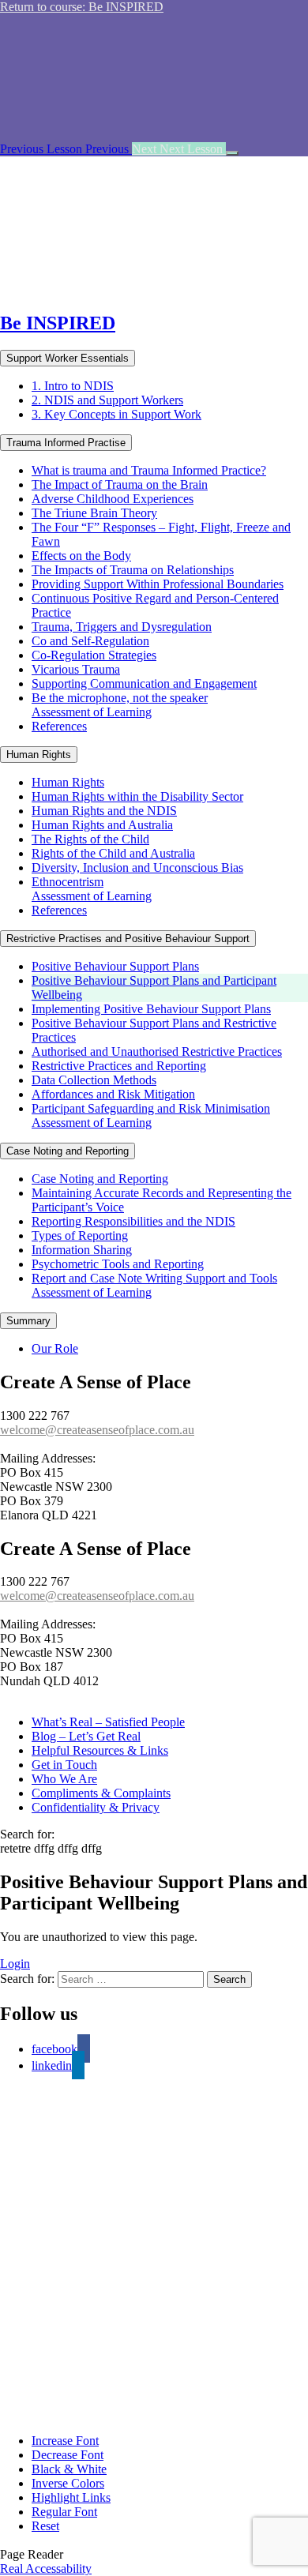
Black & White (69, 2469)
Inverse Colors (68, 2483)
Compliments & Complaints (101, 1793)
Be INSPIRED (58, 323)
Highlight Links (71, 2497)
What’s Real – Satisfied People (108, 1722)
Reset (45, 2526)
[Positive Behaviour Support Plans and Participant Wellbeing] (150, 289)
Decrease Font (68, 2455)
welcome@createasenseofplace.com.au (97, 1430)
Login (15, 1964)
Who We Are (64, 1779)
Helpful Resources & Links (100, 1750)
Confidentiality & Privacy (96, 1807)
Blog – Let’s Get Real (86, 1736)
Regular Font (64, 2512)
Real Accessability (46, 2568)
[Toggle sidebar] (232, 153)
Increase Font (65, 2441)
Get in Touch (64, 1765)
